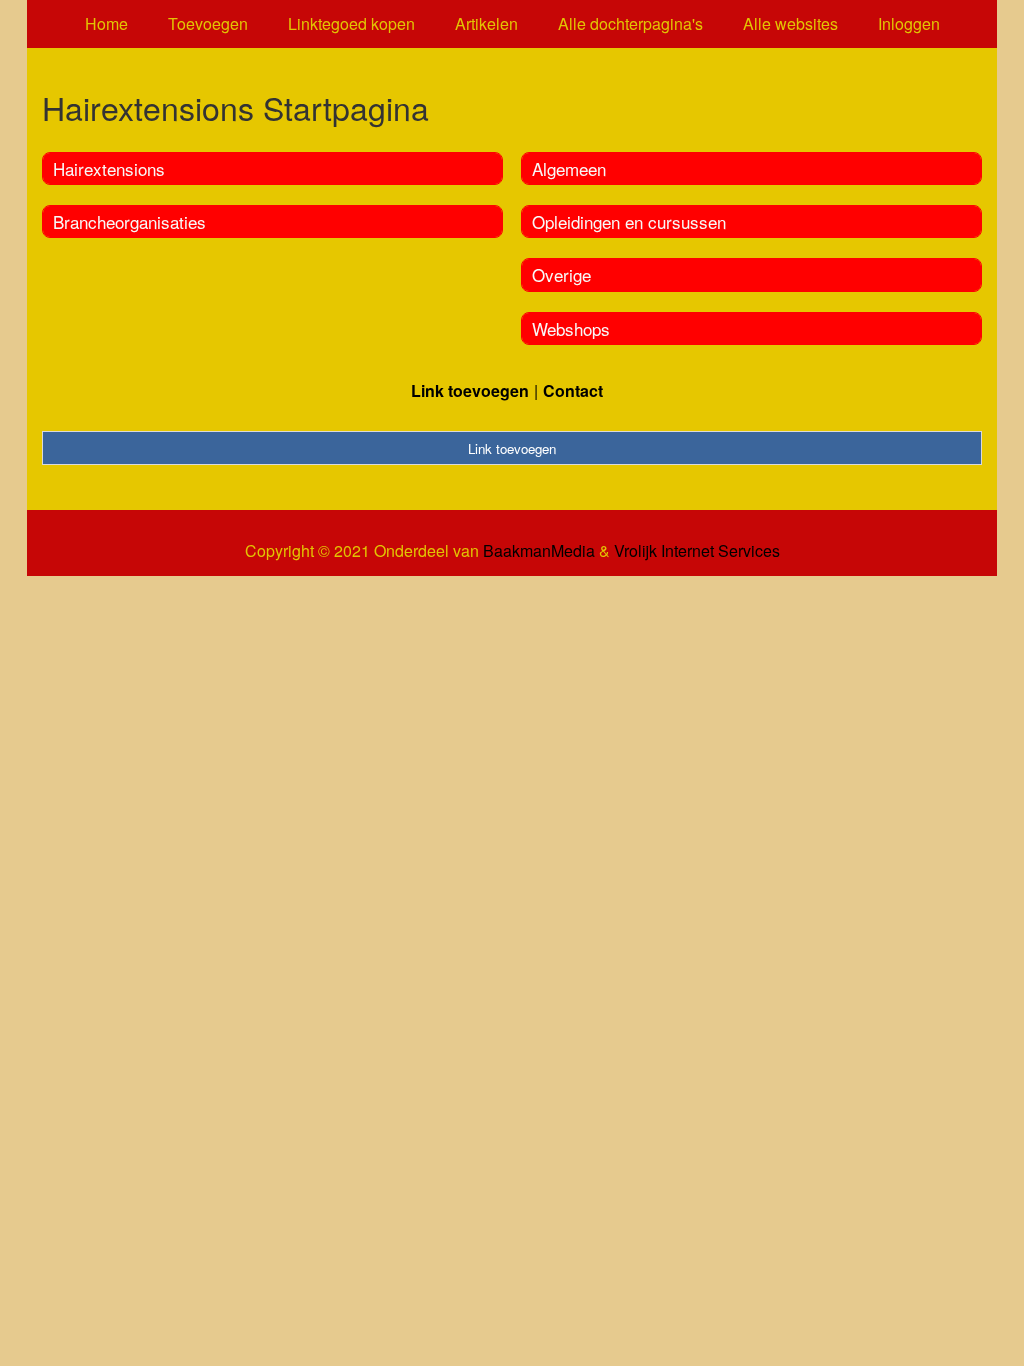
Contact (573, 390)
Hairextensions (109, 168)
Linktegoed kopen (351, 23)
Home (106, 23)
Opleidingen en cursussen (629, 221)
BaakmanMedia (539, 551)
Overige (561, 274)
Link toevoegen (470, 390)
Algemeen (569, 168)
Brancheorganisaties (129, 221)
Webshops (571, 328)
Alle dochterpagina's (630, 23)
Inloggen (909, 23)
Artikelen (486, 23)
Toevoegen (208, 23)
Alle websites (790, 23)
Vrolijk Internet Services (697, 551)
